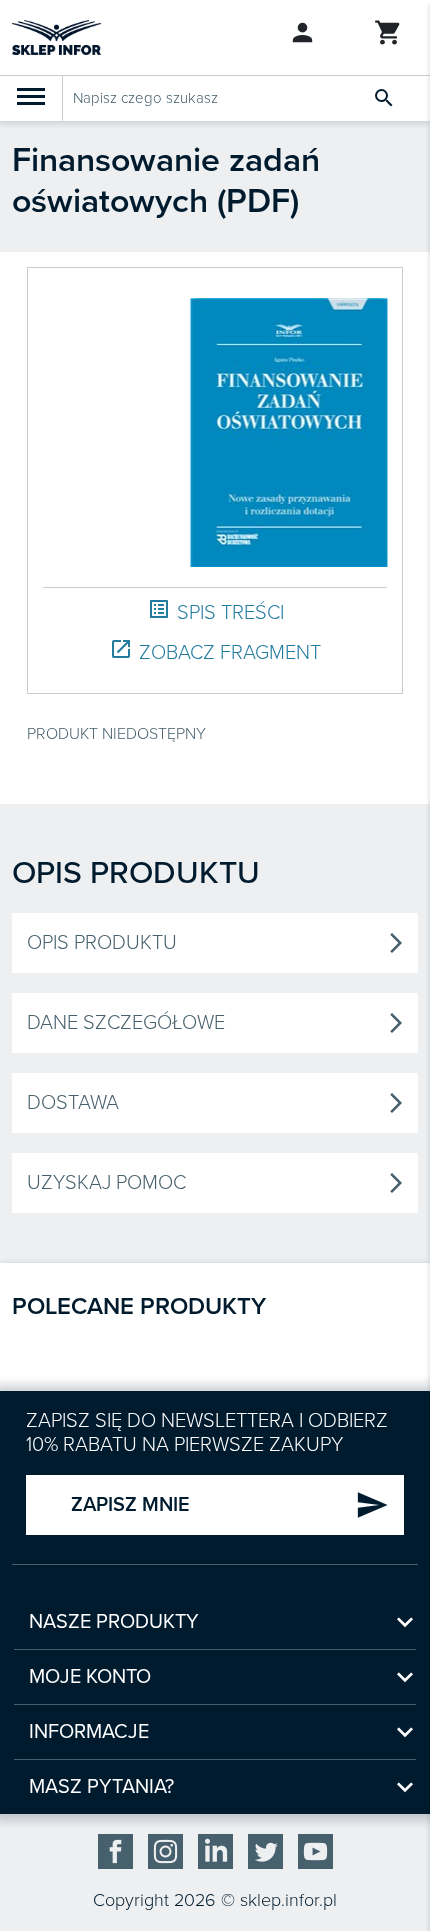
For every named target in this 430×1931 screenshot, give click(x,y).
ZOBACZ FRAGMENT (215, 651)
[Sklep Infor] (56, 36)
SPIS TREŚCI (215, 611)
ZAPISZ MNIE (230, 1505)
